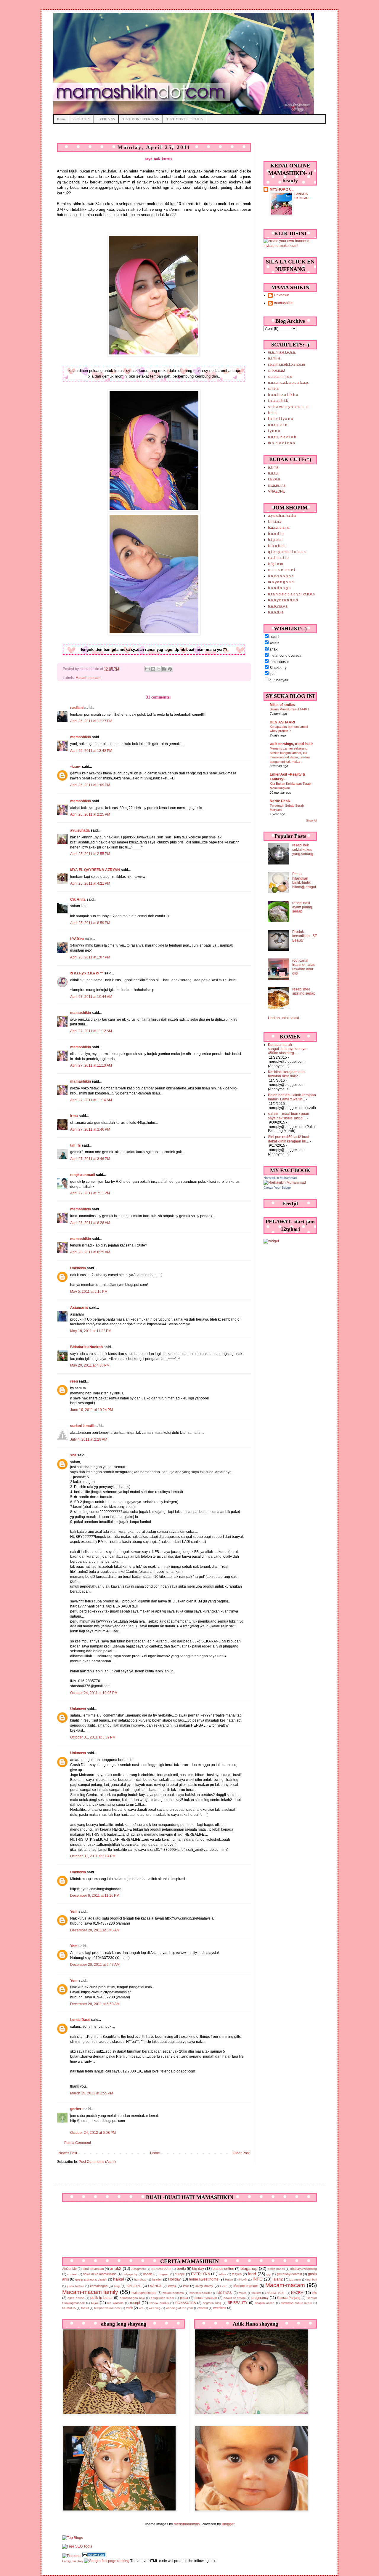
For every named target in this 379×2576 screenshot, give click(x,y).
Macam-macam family (90, 2292)
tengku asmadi (83, 1175)
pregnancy (260, 2298)
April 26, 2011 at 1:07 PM (90, 957)
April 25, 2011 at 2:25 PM (90, 814)
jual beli (312, 2279)
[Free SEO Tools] (77, 2546)
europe (180, 2274)
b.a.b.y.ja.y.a (278, 606)
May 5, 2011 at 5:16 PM (89, 1292)
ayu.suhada (80, 830)
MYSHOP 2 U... (282, 189)
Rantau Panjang (289, 2298)
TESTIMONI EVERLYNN (141, 119)
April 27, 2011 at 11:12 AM (91, 1031)
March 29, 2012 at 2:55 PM (92, 2093)
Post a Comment (78, 2143)
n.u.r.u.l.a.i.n (278, 425)
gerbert (76, 2109)
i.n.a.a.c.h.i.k (278, 401)
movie (243, 2293)
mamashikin (81, 737)
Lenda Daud (80, 2020)
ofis (314, 2293)
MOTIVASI (225, 2293)
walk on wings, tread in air (291, 744)
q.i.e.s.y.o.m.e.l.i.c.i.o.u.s (287, 552)
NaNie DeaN (280, 801)
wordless (220, 2308)
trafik (129, 2308)
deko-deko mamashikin (100, 2274)
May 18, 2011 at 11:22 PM (91, 1331)
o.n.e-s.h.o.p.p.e (281, 576)
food (252, 2274)
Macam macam (246, 2286)
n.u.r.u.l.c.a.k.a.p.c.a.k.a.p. (288, 383)
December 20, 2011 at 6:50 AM (95, 2004)
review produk (159, 2303)
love (186, 2286)
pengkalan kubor (162, 2298)
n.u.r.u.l (274, 473)
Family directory (73, 2561)
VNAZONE (277, 491)
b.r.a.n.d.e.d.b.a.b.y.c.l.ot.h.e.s (291, 594)
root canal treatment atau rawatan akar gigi (304, 967)
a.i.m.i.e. (275, 358)
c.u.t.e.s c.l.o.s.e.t (281, 570)
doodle (148, 2274)
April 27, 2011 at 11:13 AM (91, 1065)
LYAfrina (77, 939)
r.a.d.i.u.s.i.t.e (278, 558)
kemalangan (99, 2286)
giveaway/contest (289, 2274)
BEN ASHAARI (282, 722)
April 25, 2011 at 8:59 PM (90, 923)
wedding (155, 2308)
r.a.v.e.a (274, 479)
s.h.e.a (273, 389)
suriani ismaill (82, 1426)
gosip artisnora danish (91, 2279)
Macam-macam (88, 678)
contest (72, 2274)
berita (181, 2269)
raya (95, 2303)
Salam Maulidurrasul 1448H (289, 709)
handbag (140, 2279)
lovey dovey (204, 2286)
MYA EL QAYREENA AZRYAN (95, 870)
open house (76, 2298)
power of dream (235, 2298)
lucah (224, 2286)
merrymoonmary (187, 2524)
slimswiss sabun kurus (297, 2303)
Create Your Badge (277, 1188)
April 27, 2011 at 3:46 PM (90, 1159)
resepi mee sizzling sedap (304, 991)
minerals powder (201, 2293)
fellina (223, 2274)
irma (74, 1116)
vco (141, 2308)
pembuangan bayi (132, 2298)
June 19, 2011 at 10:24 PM (91, 1410)
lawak (172, 2286)
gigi (269, 2274)
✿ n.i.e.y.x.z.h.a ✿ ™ (87, 973)
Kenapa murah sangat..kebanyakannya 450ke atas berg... (287, 1049)
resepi (135, 2303)
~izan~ (76, 767)
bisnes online (223, 2269)
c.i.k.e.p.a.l (276, 370)
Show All (311, 821)
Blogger (228, 2524)
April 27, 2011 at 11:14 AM (91, 1100)
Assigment (139, 2269)
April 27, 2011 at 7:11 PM (90, 1193)
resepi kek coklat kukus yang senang (303, 850)
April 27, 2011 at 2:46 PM (90, 1129)
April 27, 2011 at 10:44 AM (91, 997)
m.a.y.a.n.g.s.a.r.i (281, 582)
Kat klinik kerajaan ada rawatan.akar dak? (286, 1074)
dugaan (164, 2274)
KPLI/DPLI (134, 2286)
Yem (74, 1912)
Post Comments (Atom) (97, 2162)
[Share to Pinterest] (170, 669)
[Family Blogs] (94, 2556)
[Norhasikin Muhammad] (285, 1182)
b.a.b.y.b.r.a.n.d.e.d (283, 600)
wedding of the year (179, 2308)
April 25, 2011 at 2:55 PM (90, 854)
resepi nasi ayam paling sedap (302, 907)
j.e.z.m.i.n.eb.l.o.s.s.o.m (286, 365)
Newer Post (68, 2153)
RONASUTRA (186, 2303)
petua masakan (206, 2298)
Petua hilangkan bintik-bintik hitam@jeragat (304, 880)
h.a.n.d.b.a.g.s (279, 588)
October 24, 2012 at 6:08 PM (93, 2133)
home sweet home (204, 2279)
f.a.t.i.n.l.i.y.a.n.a (281, 419)
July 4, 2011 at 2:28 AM (89, 1439)
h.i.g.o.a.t (275, 540)
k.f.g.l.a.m (276, 564)
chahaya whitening (303, 2269)
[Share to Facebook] (164, 669)
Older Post (241, 2153)
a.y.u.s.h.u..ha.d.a (282, 516)
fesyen (237, 2274)
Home (61, 119)
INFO (258, 2279)
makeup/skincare (144, 2293)
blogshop (249, 2268)
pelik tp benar (102, 2298)
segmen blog (212, 2303)
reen (74, 1381)
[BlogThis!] (153, 669)
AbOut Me (69, 2269)
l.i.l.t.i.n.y (275, 522)
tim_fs (76, 1145)
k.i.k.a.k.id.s (277, 546)
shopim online (265, 2303)
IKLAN (243, 2279)
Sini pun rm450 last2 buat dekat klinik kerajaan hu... (289, 1139)
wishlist (203, 2308)
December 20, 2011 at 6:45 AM (95, 1930)
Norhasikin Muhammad (280, 1178)
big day (198, 2269)
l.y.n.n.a (274, 431)
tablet (85, 2308)
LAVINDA (155, 2286)
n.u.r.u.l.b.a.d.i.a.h (282, 437)
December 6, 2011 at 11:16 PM (95, 1896)
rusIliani (77, 708)
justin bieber (75, 2286)
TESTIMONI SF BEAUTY (185, 119)
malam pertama (173, 2293)
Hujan (229, 2279)
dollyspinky (130, 2274)
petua (184, 2298)
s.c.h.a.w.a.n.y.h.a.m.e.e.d (288, 407)
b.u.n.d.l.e (276, 534)
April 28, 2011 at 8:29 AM (90, 1252)
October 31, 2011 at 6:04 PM (93, 1856)
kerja (117, 2286)
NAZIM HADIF (276, 2293)
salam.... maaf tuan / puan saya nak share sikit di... (289, 1116)
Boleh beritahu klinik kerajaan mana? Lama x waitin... (292, 1097)
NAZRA (297, 2293)
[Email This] (147, 669)
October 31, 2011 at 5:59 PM (93, 1737)
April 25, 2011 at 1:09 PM (90, 785)
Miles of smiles (282, 705)
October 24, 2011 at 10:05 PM (94, 1693)
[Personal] (72, 2556)
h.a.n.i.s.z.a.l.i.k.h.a (283, 395)
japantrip (295, 2279)
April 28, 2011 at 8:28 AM (90, 1223)
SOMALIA (69, 2308)
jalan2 (278, 2279)
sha (73, 1455)
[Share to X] (159, 669)
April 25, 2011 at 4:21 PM (90, 883)
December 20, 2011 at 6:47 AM (95, 1965)
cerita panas (276, 2269)
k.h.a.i (273, 413)
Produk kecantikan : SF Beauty (305, 936)
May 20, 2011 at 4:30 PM (90, 1365)
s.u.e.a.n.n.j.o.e (280, 377)
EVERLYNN (106, 119)
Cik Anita (78, 899)
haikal (119, 2279)
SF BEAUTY (81, 119)
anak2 (116, 2268)
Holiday (174, 2279)
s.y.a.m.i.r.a (277, 485)
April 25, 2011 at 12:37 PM (91, 721)
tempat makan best (107, 2308)
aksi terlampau (93, 2269)
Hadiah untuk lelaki (284, 1018)
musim (257, 2293)
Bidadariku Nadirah (86, 1347)
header (157, 2279)
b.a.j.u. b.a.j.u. (279, 528)
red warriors (115, 2303)
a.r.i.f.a (273, 467)
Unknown (78, 1268)
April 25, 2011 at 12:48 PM (91, 751)
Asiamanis (79, 1308)
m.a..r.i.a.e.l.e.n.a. (282, 352)
